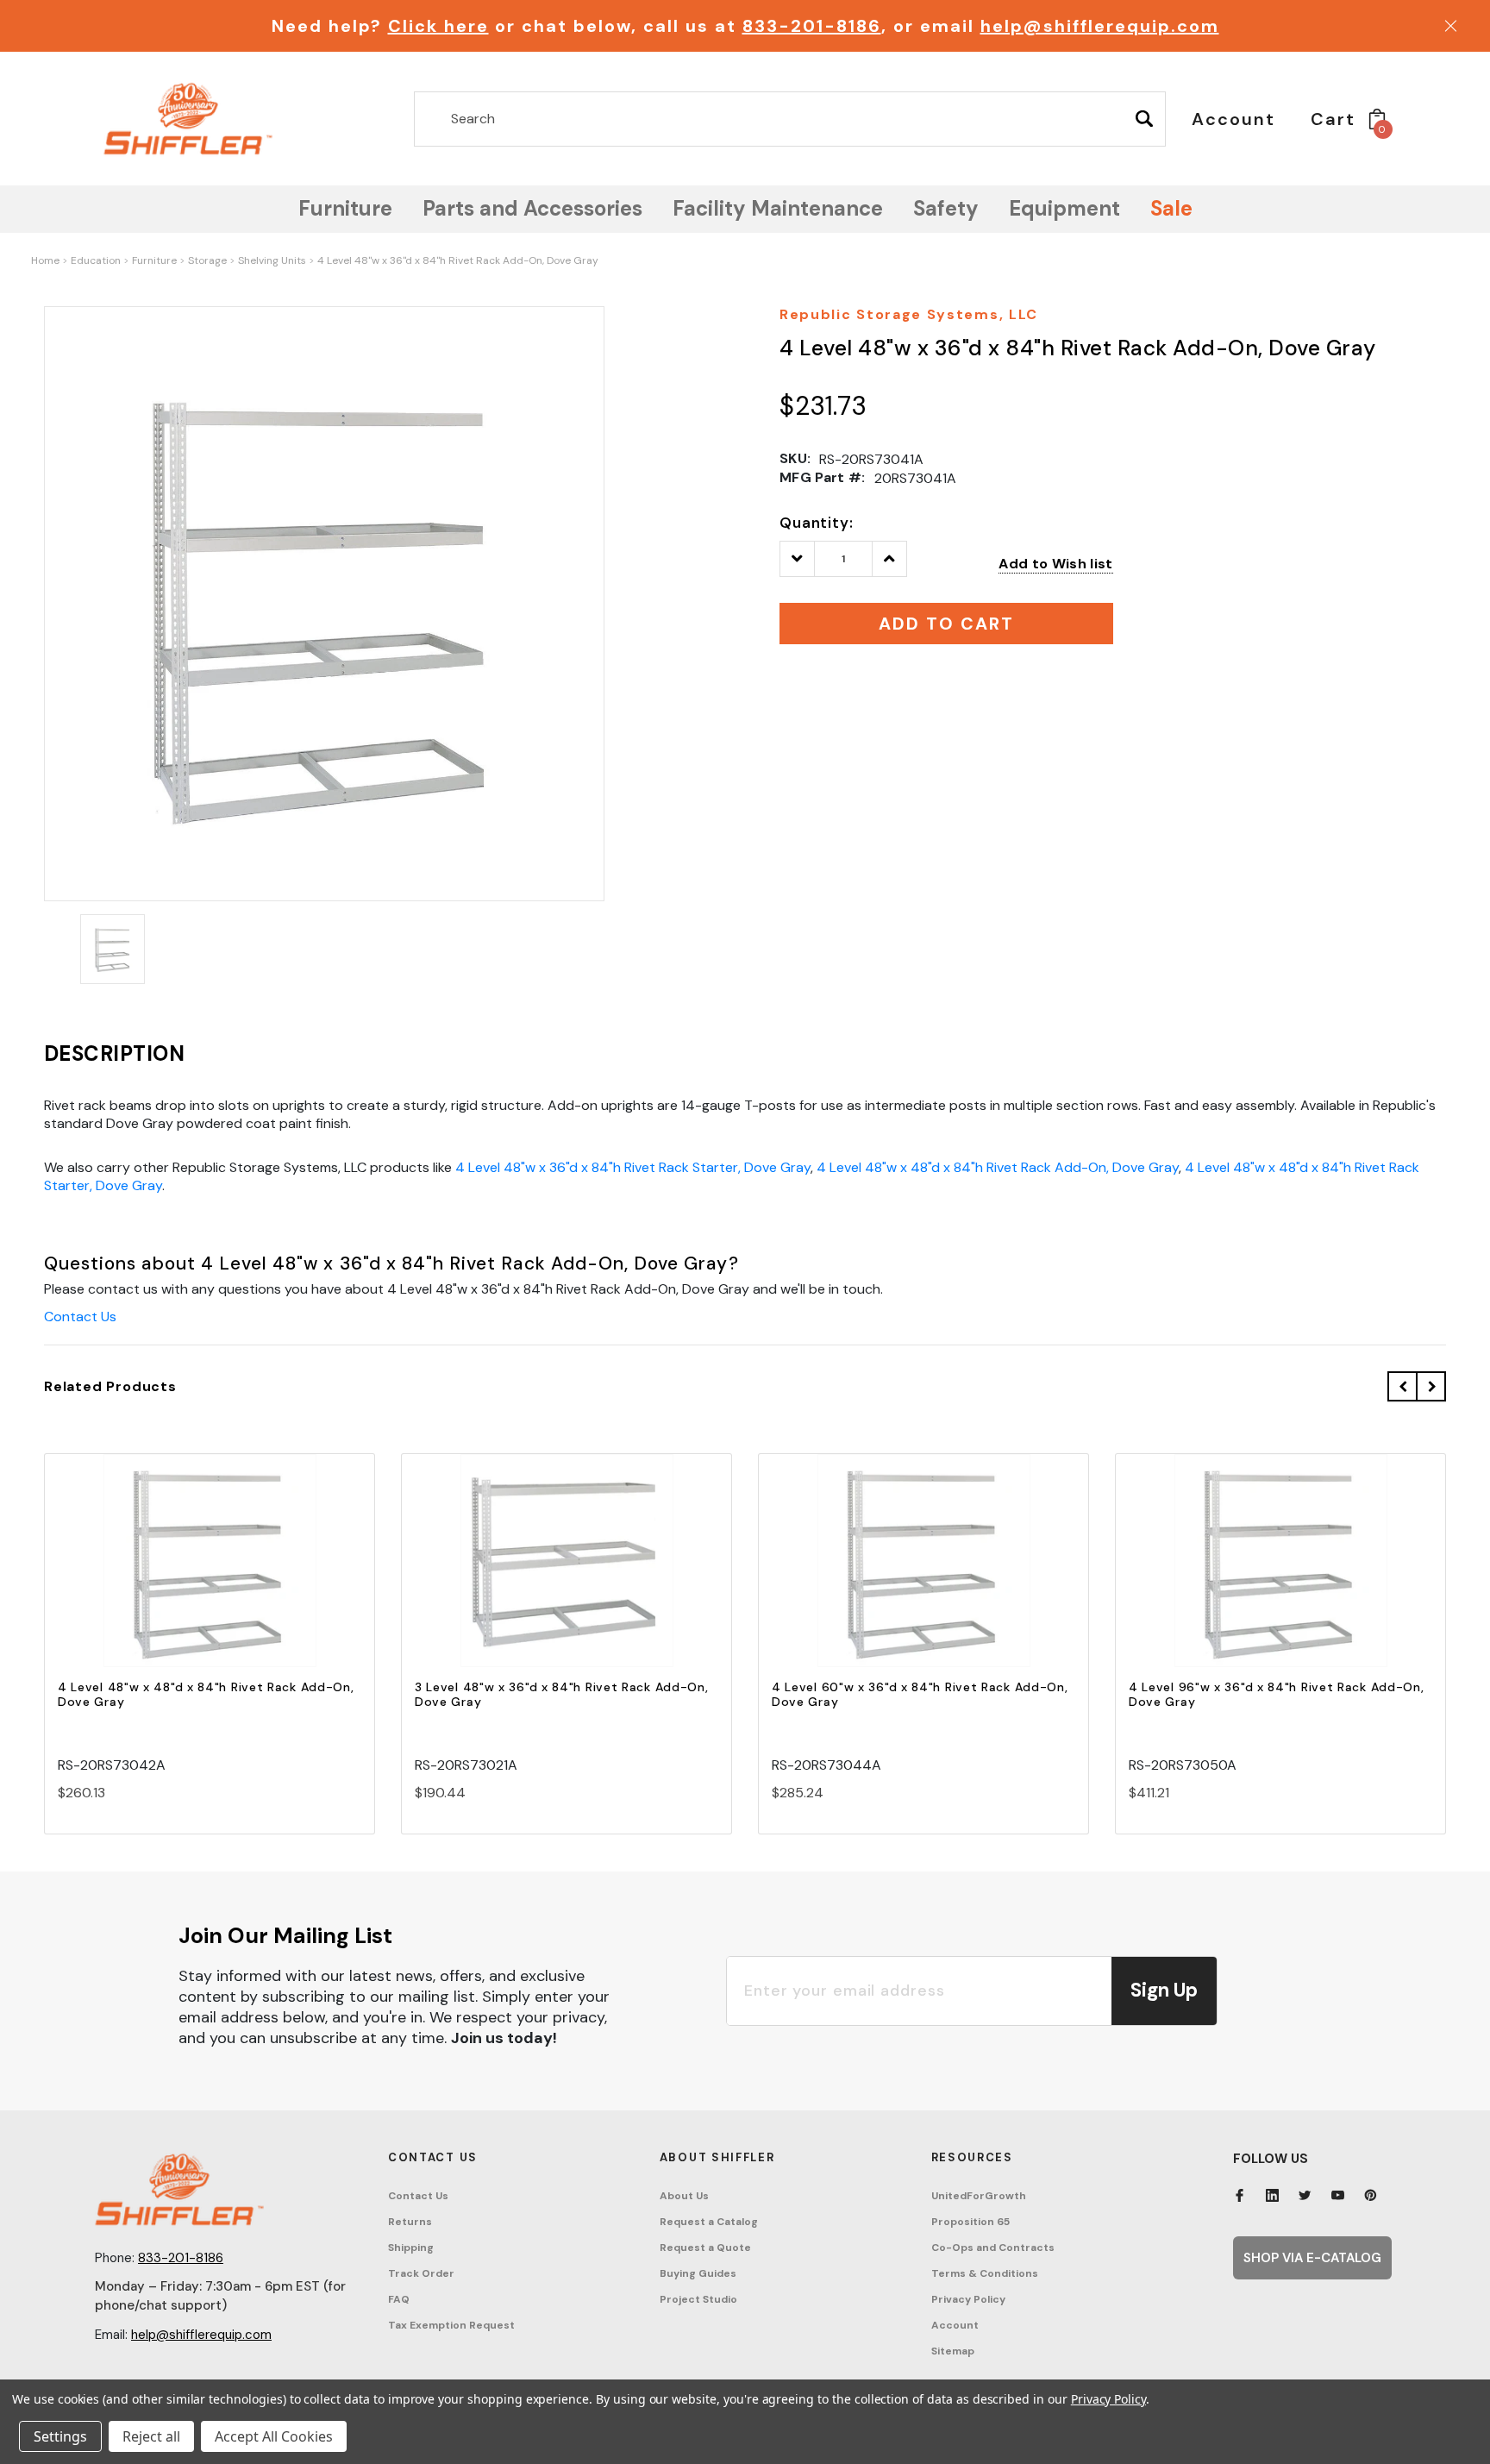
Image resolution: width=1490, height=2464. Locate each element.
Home (45, 260)
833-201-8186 (812, 26)
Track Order (421, 2273)
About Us (684, 2196)
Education (96, 260)
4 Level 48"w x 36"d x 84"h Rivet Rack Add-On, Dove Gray (458, 260)
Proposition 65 (970, 2222)
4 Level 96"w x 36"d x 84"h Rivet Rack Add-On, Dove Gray (1277, 1694)
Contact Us (80, 1317)
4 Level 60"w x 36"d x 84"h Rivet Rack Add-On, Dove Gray (920, 1694)
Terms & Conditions (985, 2273)
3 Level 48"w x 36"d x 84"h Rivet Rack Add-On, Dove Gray (562, 1694)
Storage (207, 260)
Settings (60, 2436)
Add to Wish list (1055, 564)
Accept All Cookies (274, 2436)
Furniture (154, 260)
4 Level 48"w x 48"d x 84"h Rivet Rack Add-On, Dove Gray (998, 1167)
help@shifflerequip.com (1100, 26)
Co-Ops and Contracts (993, 2248)
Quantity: (817, 523)
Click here (438, 26)
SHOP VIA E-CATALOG (1312, 2258)
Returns (410, 2222)
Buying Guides (698, 2273)
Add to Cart (210, 1575)
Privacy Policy (968, 2299)
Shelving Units (272, 260)
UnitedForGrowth (979, 2196)
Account (955, 2325)
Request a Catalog (709, 2222)
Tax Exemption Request (451, 2325)
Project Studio (698, 2299)
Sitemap (953, 2351)
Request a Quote (705, 2248)
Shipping (411, 2248)
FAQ (399, 2299)
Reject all (151, 2436)
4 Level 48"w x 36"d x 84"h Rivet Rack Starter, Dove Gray (633, 1167)
